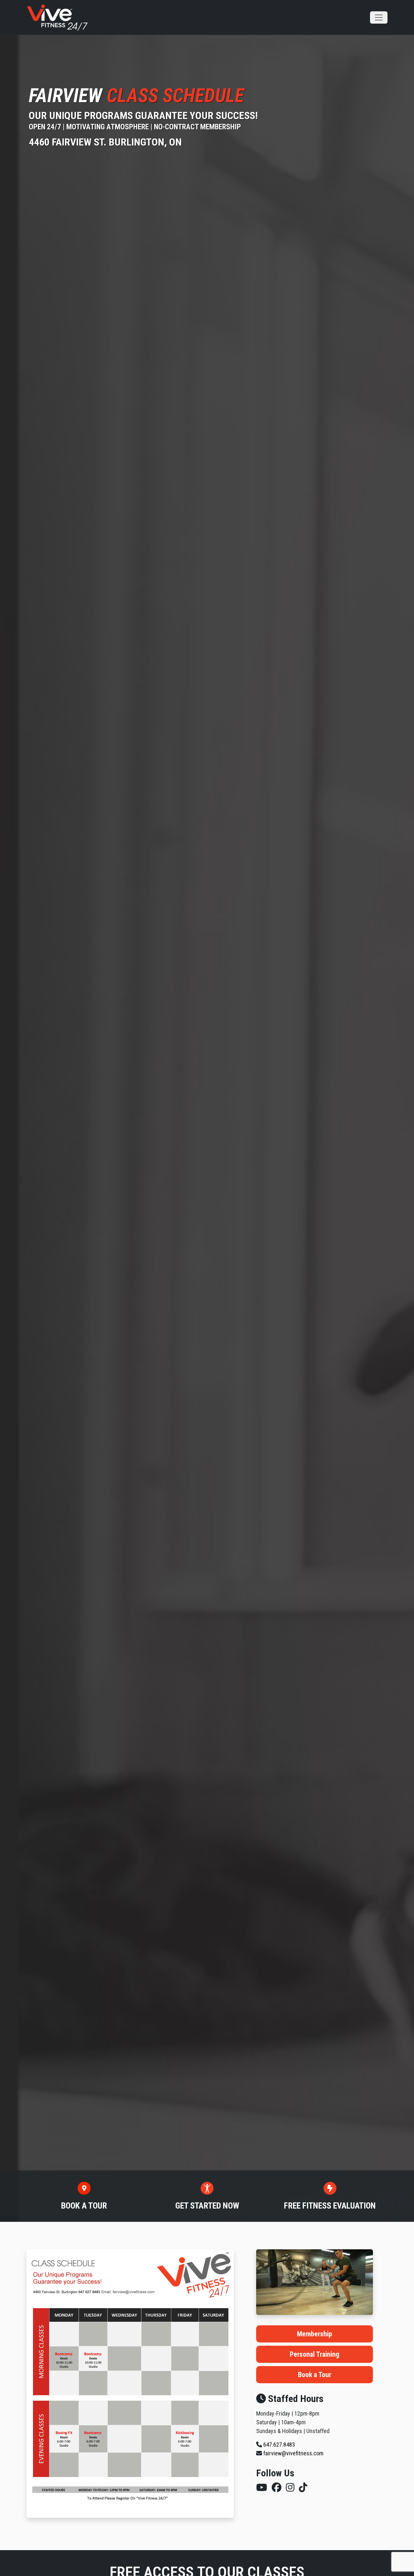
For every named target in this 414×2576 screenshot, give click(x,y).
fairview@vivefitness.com (293, 2453)
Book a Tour (315, 2375)
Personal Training (315, 2354)
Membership (315, 2334)
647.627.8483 (279, 2445)
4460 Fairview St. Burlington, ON (105, 142)
